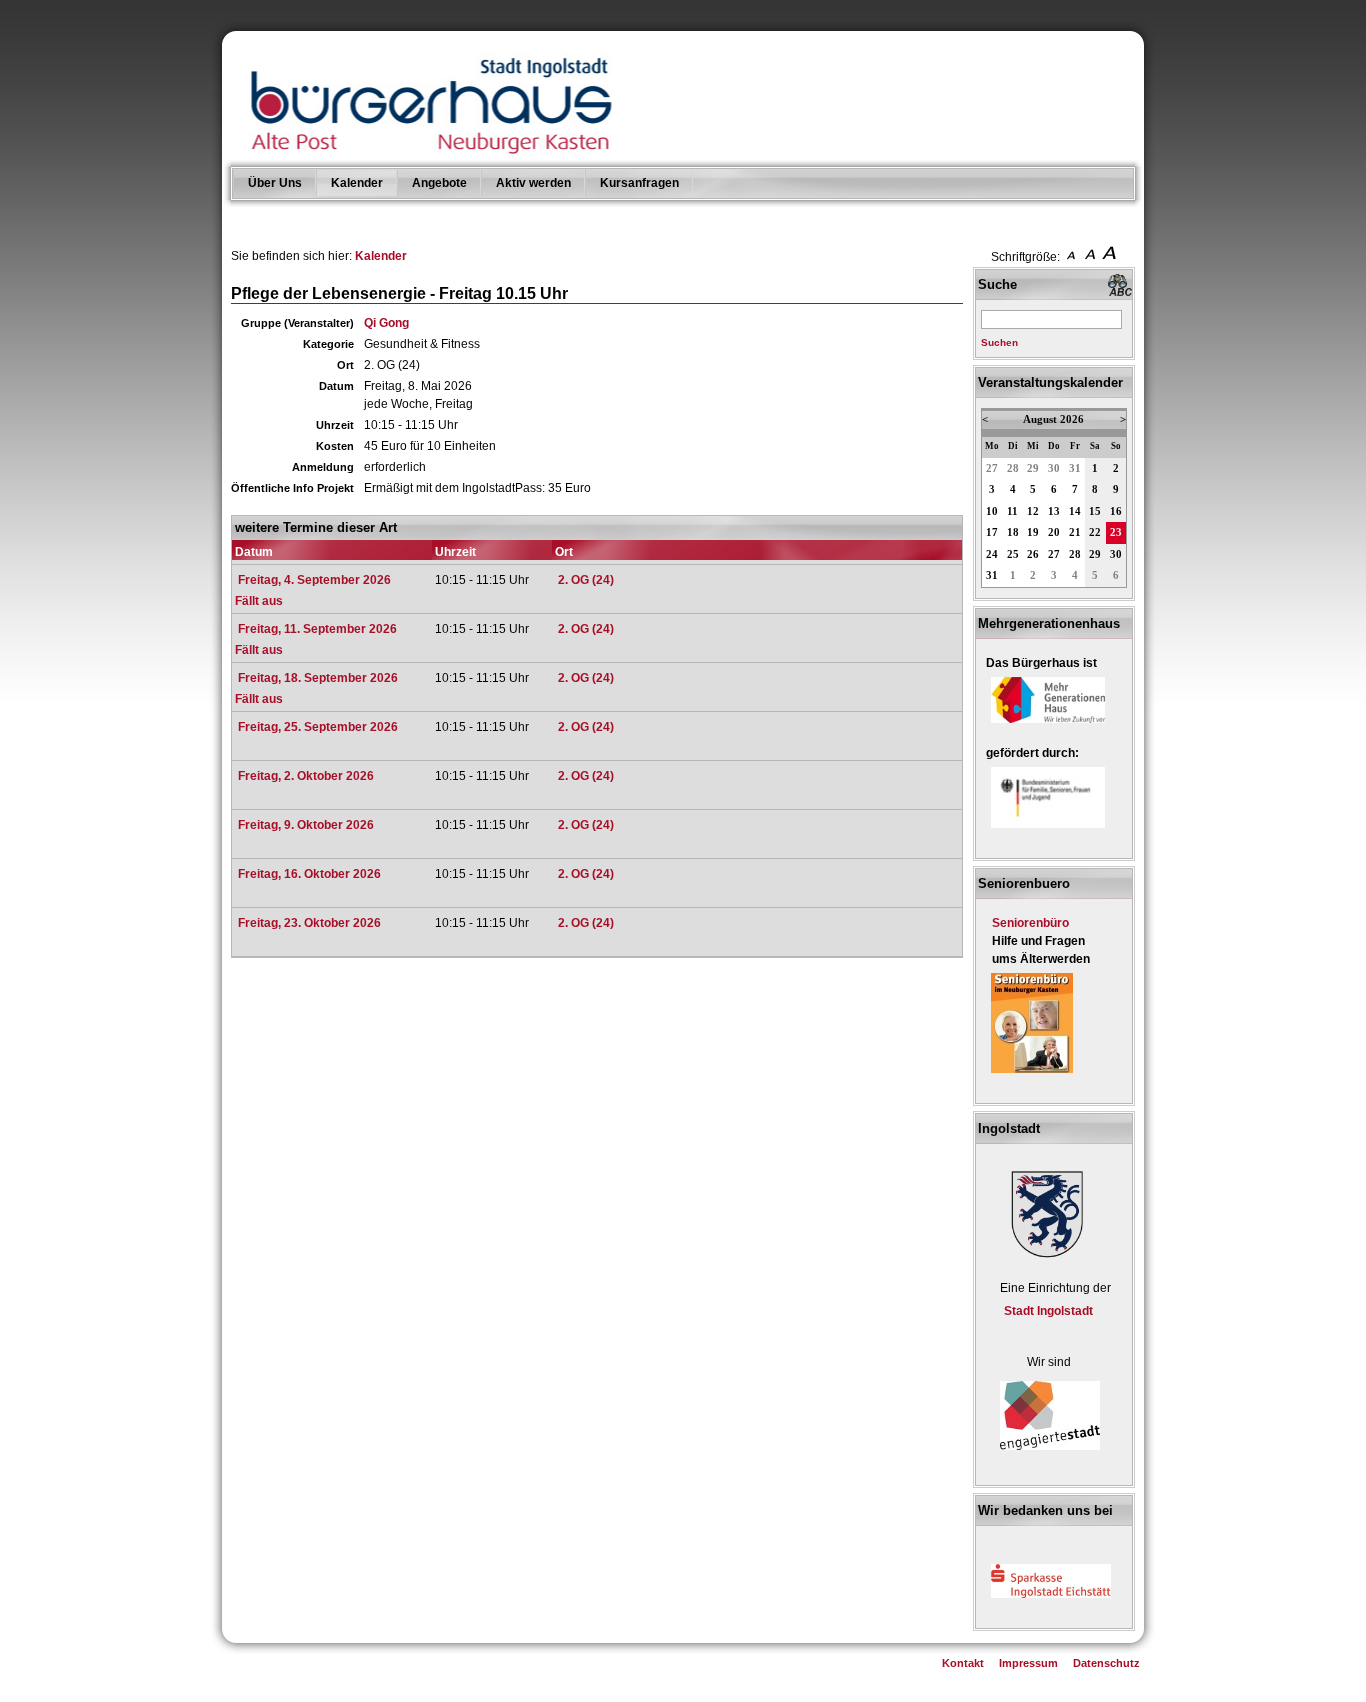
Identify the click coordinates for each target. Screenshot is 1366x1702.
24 (992, 554)
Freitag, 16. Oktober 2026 (309, 874)
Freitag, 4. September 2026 (314, 580)
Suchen (999, 342)
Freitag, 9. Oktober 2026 (306, 825)
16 (1116, 511)
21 (1075, 532)
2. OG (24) (586, 580)
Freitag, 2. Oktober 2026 (306, 776)
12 (1033, 511)
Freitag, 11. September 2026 (317, 629)
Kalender (357, 183)
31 (1075, 468)
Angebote (439, 183)
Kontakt (963, 1663)
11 (1012, 511)
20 (1054, 532)
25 (1013, 554)
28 (1013, 468)
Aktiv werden (533, 183)
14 (1075, 511)
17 (992, 532)
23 (1116, 532)
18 (1013, 532)
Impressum (1028, 1663)
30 (1054, 468)
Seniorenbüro (1030, 923)
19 (1033, 532)
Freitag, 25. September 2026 (318, 727)
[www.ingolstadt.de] (1044, 1260)
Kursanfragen (639, 183)
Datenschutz (1106, 1663)
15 (1095, 511)
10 (992, 511)
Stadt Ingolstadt (1048, 1311)
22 (1095, 532)
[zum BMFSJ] (1048, 829)
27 (992, 468)
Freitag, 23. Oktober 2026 (309, 923)
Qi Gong (386, 323)
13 (1054, 511)
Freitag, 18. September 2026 (318, 678)
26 (1033, 554)
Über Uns (275, 183)
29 (1033, 468)
